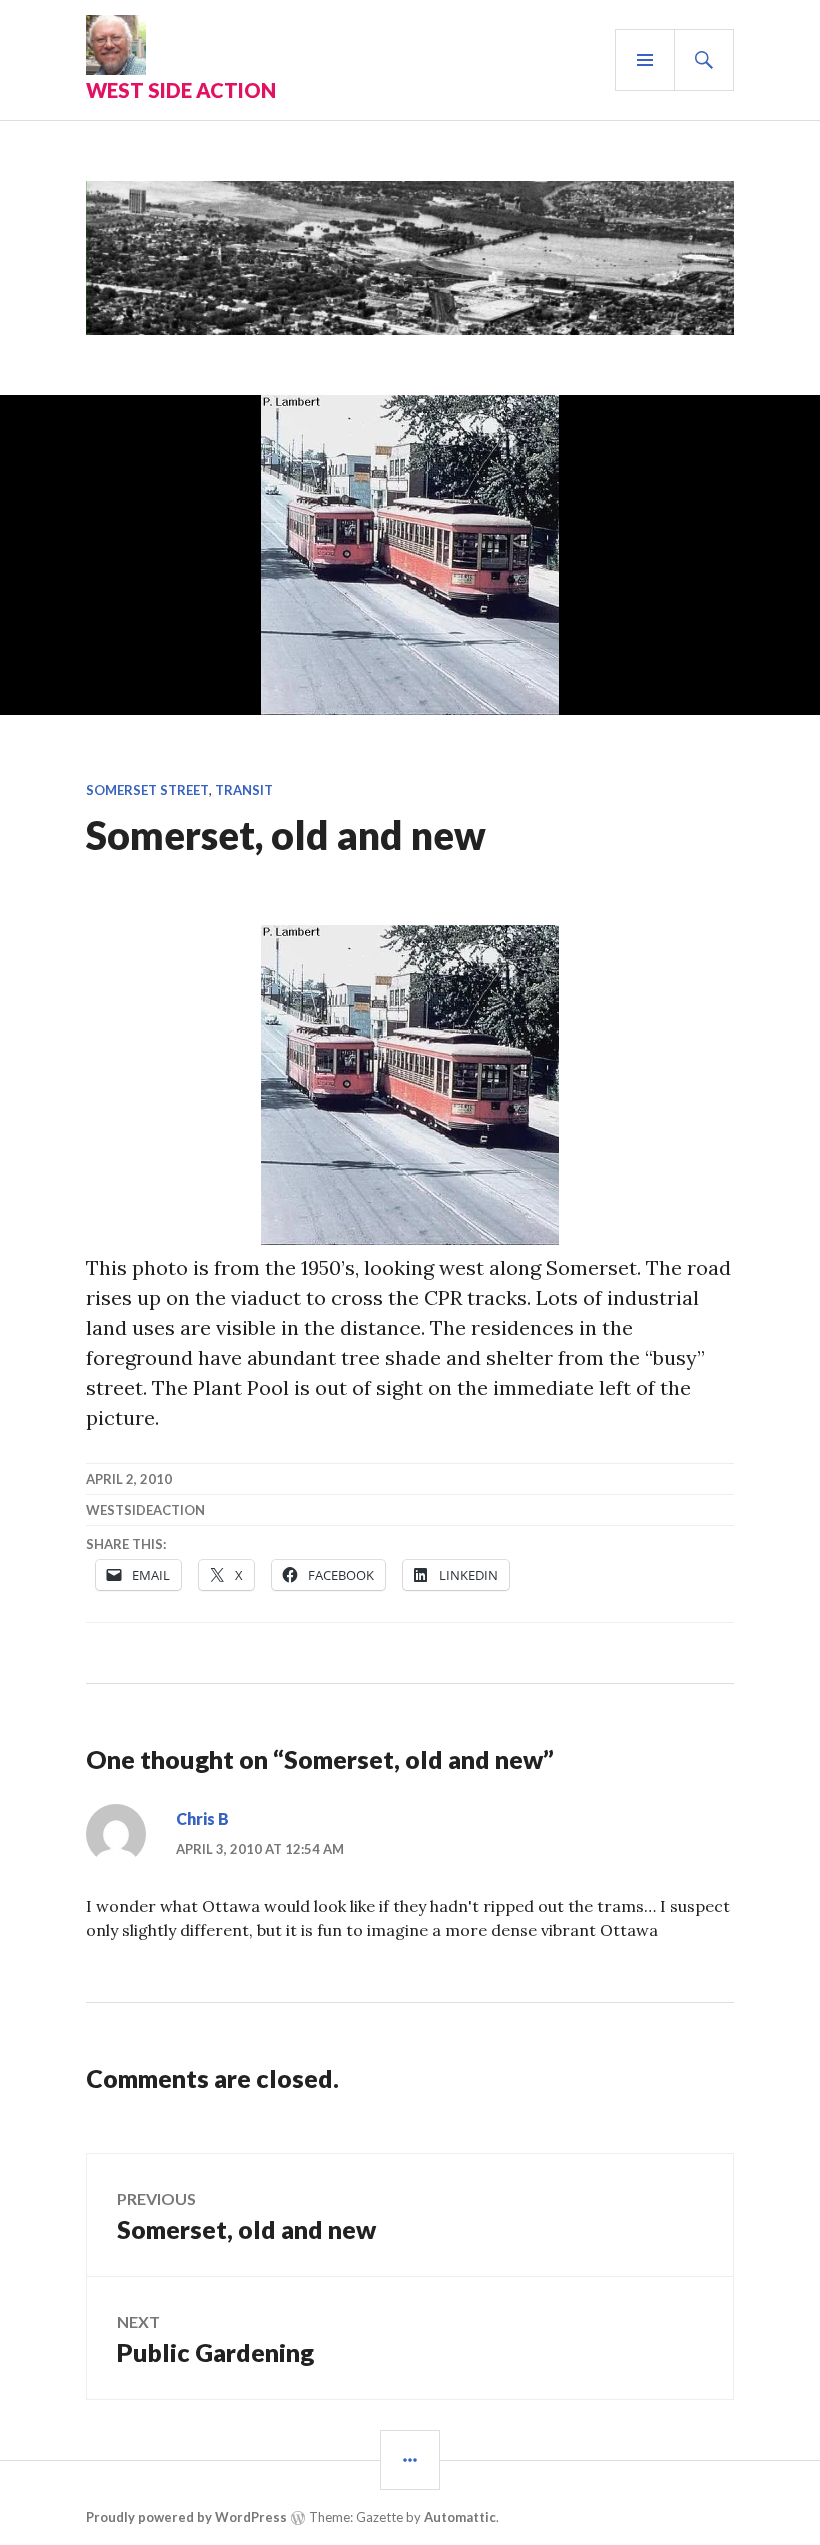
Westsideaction (145, 1510)
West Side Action (181, 90)
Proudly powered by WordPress (186, 2517)
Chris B (202, 1818)
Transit (244, 790)
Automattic (460, 2517)
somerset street (147, 790)
